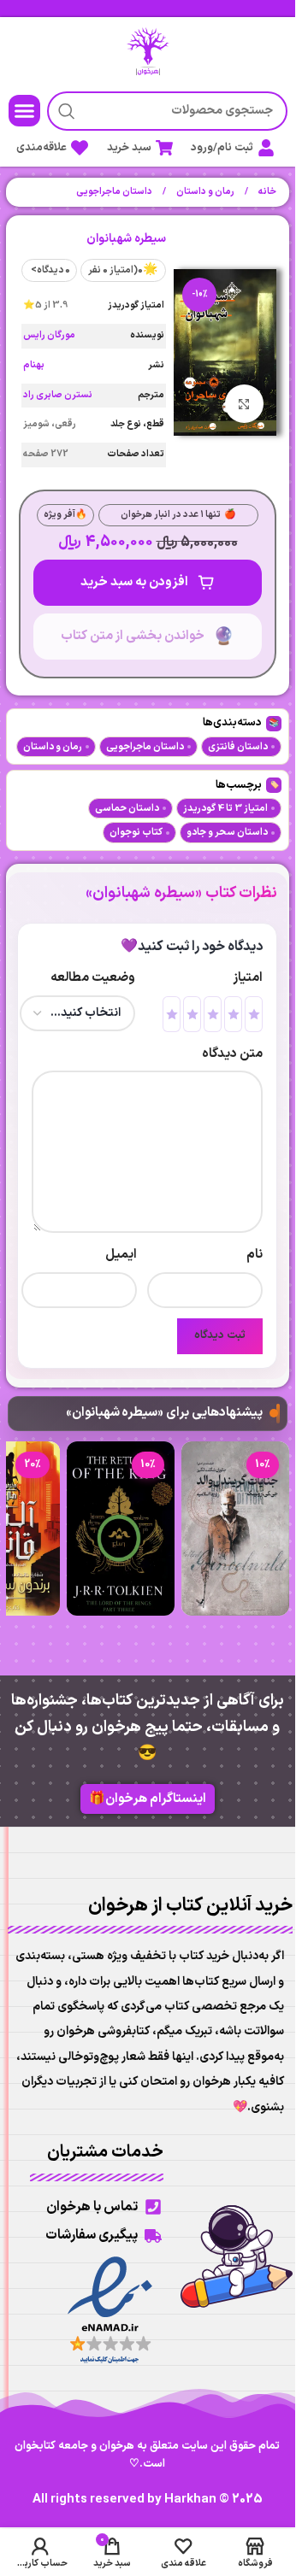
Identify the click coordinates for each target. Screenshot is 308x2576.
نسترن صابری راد (58, 395)
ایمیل (121, 1255)
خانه (267, 192)
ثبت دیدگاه (220, 1335)
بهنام (34, 365)
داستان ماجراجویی (114, 192)
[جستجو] (67, 111)
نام (255, 1255)
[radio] (254, 1014)
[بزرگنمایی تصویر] (244, 404)
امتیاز (248, 978)
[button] (25, 111)
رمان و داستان (204, 192)
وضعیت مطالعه (93, 978)
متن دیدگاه (232, 1054)
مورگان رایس (49, 335)
